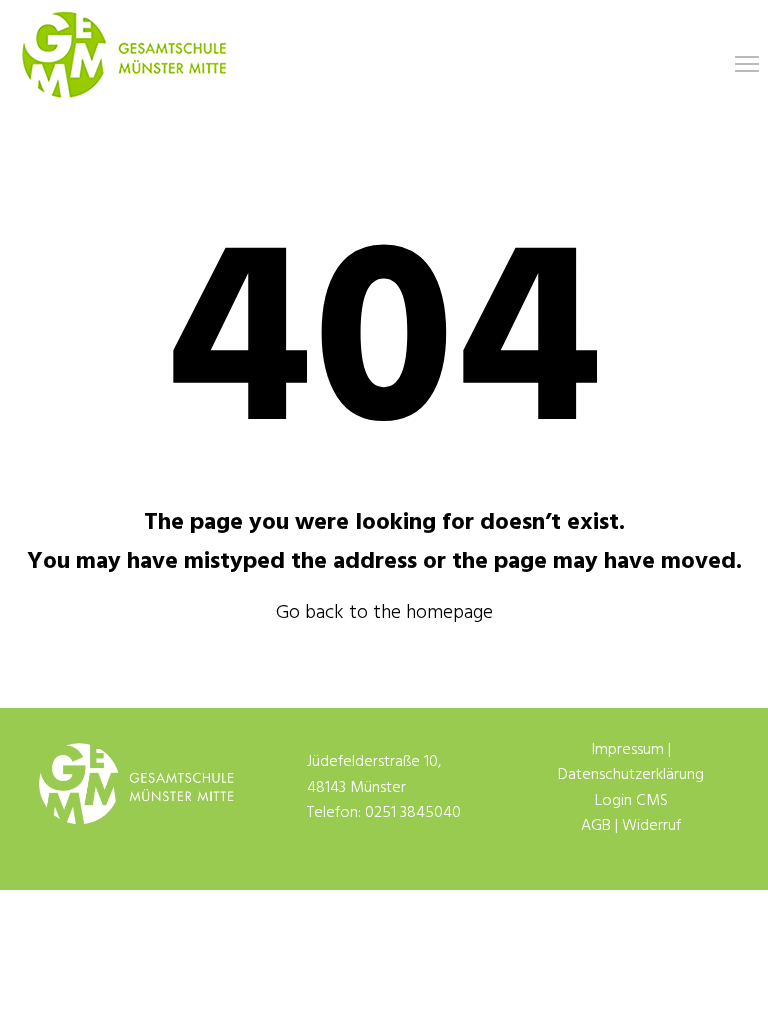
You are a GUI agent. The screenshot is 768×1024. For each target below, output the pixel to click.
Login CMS (631, 801)
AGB (596, 826)
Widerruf (651, 826)
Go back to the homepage (384, 613)
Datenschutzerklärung (631, 775)
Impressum (628, 750)
